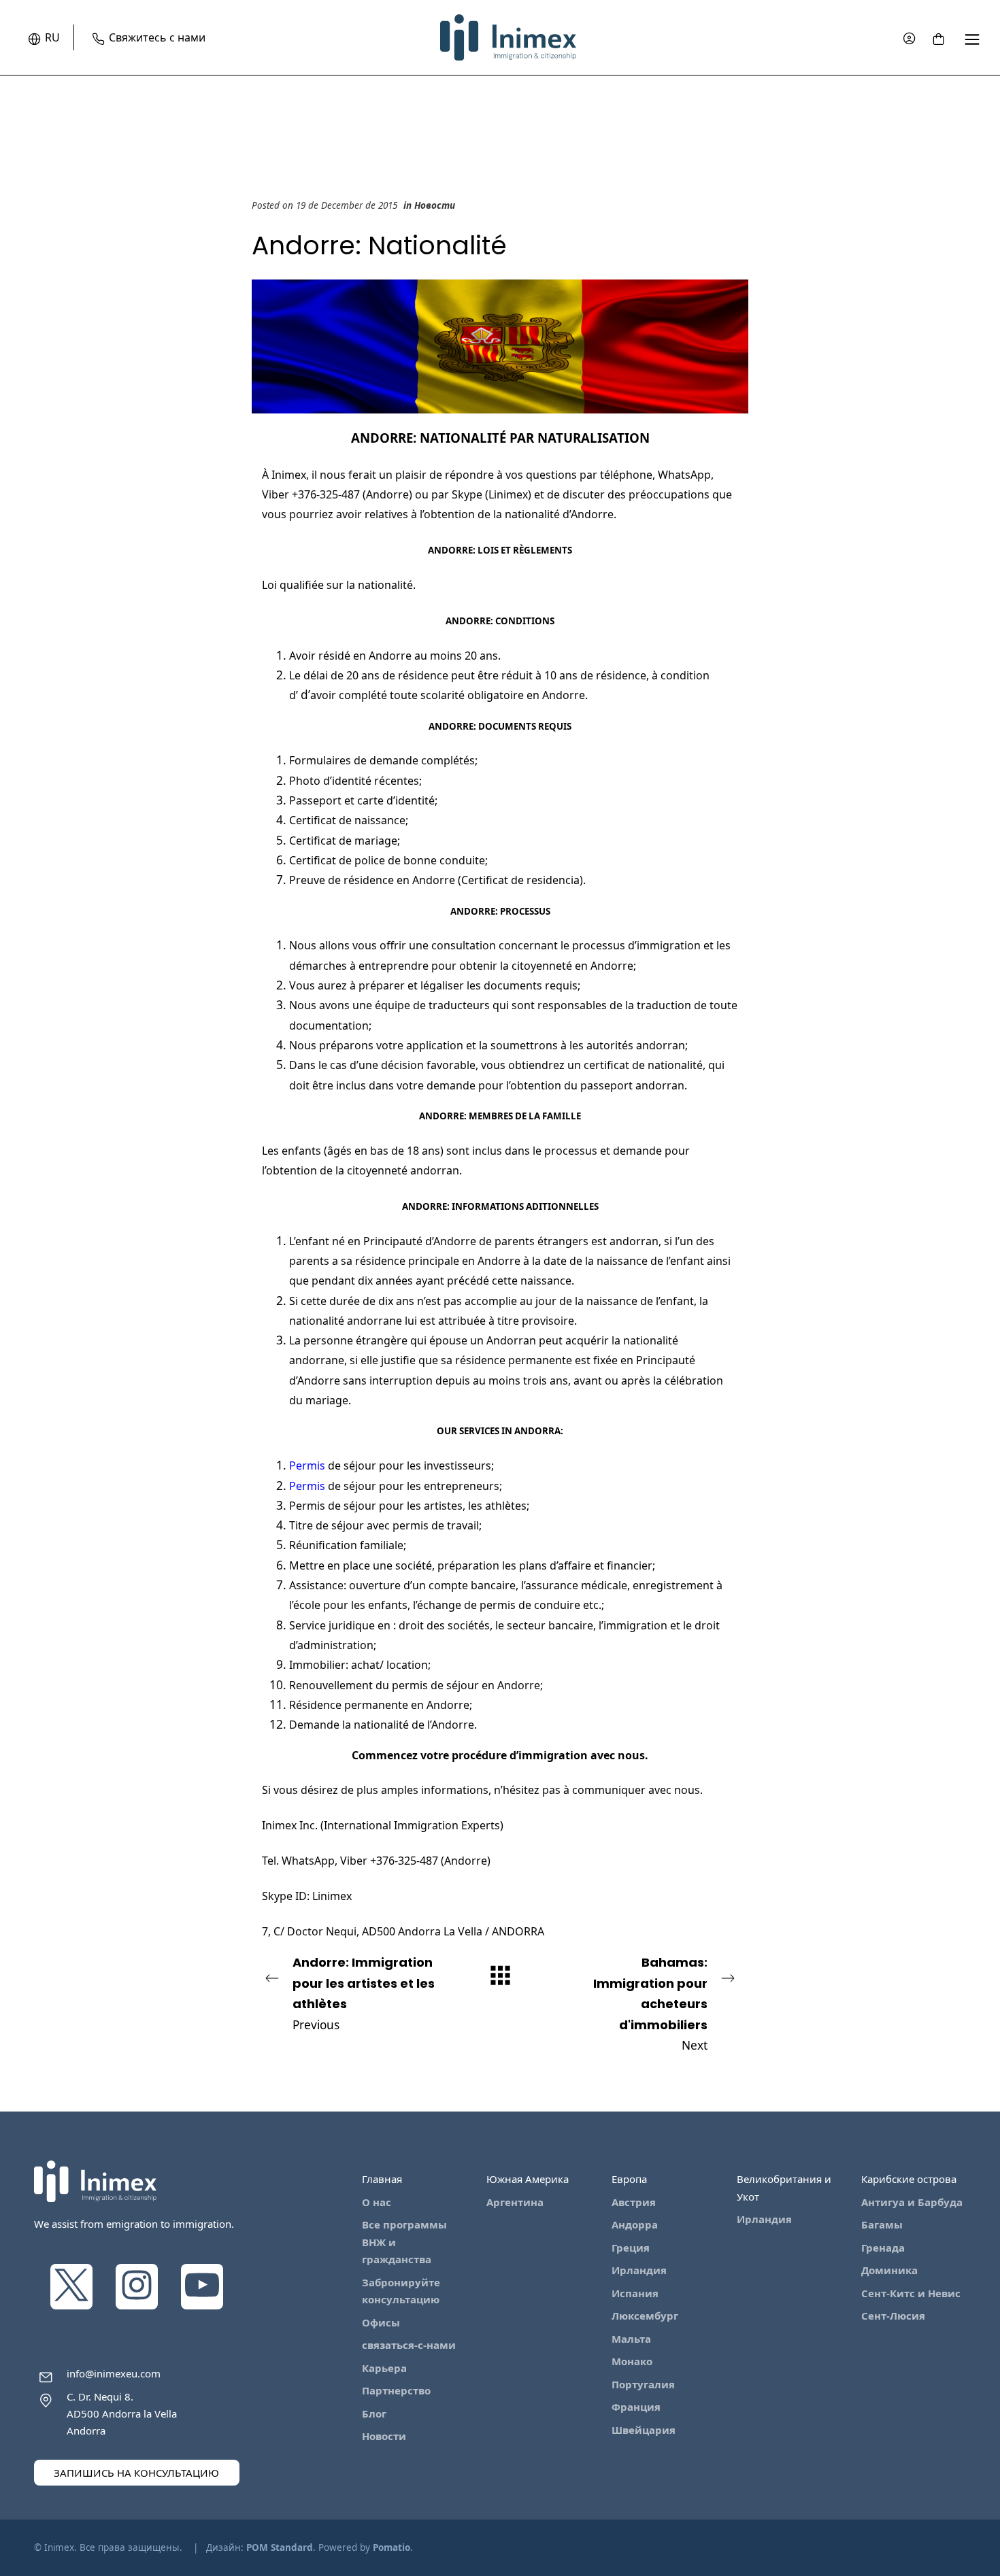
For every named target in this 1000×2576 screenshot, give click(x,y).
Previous (364, 1993)
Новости (435, 205)
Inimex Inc (288, 1825)
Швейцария (644, 2430)
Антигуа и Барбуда (912, 2202)
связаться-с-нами (409, 2345)
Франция (636, 2407)
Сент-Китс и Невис (911, 2293)
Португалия (643, 2384)
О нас (377, 2202)
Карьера (384, 2368)
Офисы (381, 2322)
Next (650, 2003)
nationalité (532, 514)
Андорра (635, 2224)
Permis (307, 1506)
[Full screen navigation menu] (972, 38)
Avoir (302, 656)
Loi (269, 585)
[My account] (909, 38)
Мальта (631, 2339)
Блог (374, 2413)
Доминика (889, 2270)
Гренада (883, 2248)
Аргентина (515, 2202)
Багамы (882, 2224)
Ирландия (639, 2270)
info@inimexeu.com (114, 2373)
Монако (632, 2361)
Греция (631, 2248)
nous (631, 1755)
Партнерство (396, 2390)
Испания (635, 2293)
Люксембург (645, 2316)
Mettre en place (330, 1565)
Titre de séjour (327, 1525)
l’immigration (633, 1625)
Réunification (324, 1545)
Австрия (634, 2202)
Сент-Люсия (893, 2316)
